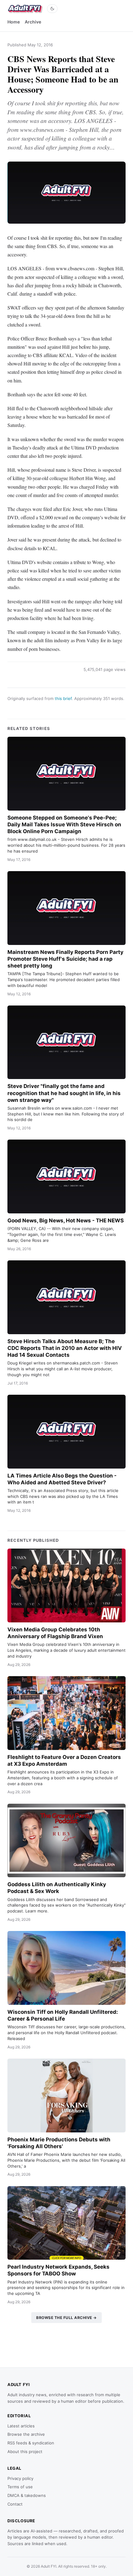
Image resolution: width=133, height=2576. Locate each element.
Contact (15, 2504)
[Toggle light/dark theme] (52, 9)
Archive (33, 22)
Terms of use (20, 2487)
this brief (63, 698)
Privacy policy (20, 2478)
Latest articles (21, 2426)
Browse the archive (26, 2434)
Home (14, 22)
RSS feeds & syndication (31, 2443)
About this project (25, 2452)
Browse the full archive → (66, 2318)
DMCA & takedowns (27, 2495)
